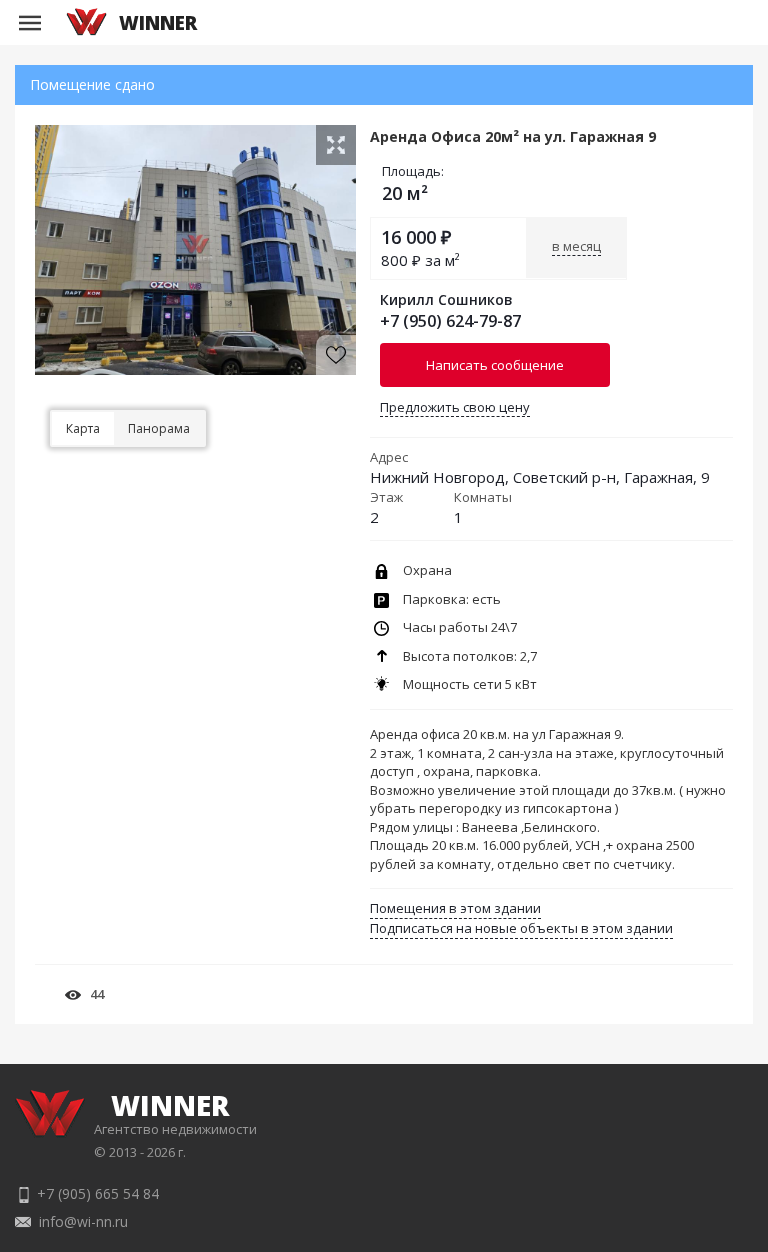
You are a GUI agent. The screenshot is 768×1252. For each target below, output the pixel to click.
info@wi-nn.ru (83, 1221)
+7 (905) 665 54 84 (98, 1193)
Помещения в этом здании (455, 908)
